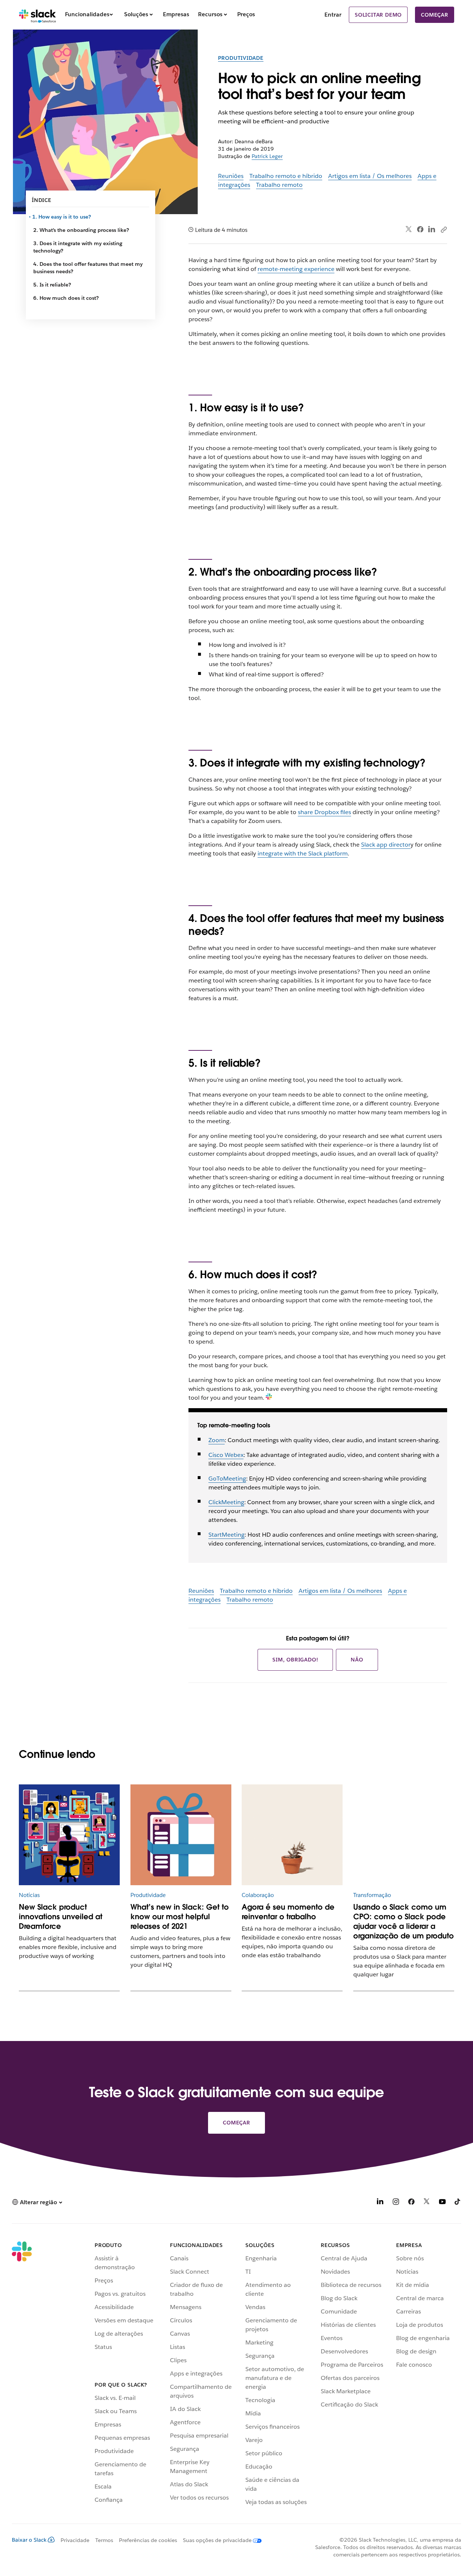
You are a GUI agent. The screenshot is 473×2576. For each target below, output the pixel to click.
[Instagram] (396, 2203)
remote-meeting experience (296, 269)
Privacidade (75, 2540)
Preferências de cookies (148, 2540)
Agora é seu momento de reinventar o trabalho (288, 1912)
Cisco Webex (226, 1455)
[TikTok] (458, 2203)
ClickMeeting (226, 1502)
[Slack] (38, 15)
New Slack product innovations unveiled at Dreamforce (61, 1917)
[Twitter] (409, 229)
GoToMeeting (227, 1479)
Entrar (333, 15)
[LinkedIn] (432, 229)
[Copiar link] (443, 229)
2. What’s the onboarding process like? (81, 230)
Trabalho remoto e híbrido (286, 176)
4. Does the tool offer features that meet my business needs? (88, 268)
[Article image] (404, 1835)
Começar (435, 15)
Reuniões (231, 176)
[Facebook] (420, 229)
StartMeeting (227, 1535)
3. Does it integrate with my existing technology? (78, 247)
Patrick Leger (267, 156)
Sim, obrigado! (295, 1660)
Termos (104, 2540)
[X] (427, 2203)
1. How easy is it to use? (62, 217)
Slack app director (386, 845)
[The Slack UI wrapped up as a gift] (181, 1835)
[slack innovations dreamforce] (69, 1835)
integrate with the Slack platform (303, 853)
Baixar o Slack (29, 2540)
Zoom (217, 1440)
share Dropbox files (324, 812)
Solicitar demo (378, 15)
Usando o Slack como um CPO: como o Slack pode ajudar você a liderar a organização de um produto (404, 1921)
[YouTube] (442, 2203)
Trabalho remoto (279, 185)
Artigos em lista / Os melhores (370, 176)
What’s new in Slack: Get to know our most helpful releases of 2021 (180, 1917)
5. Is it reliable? (52, 285)
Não (357, 1660)
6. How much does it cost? (66, 298)
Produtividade (241, 58)
